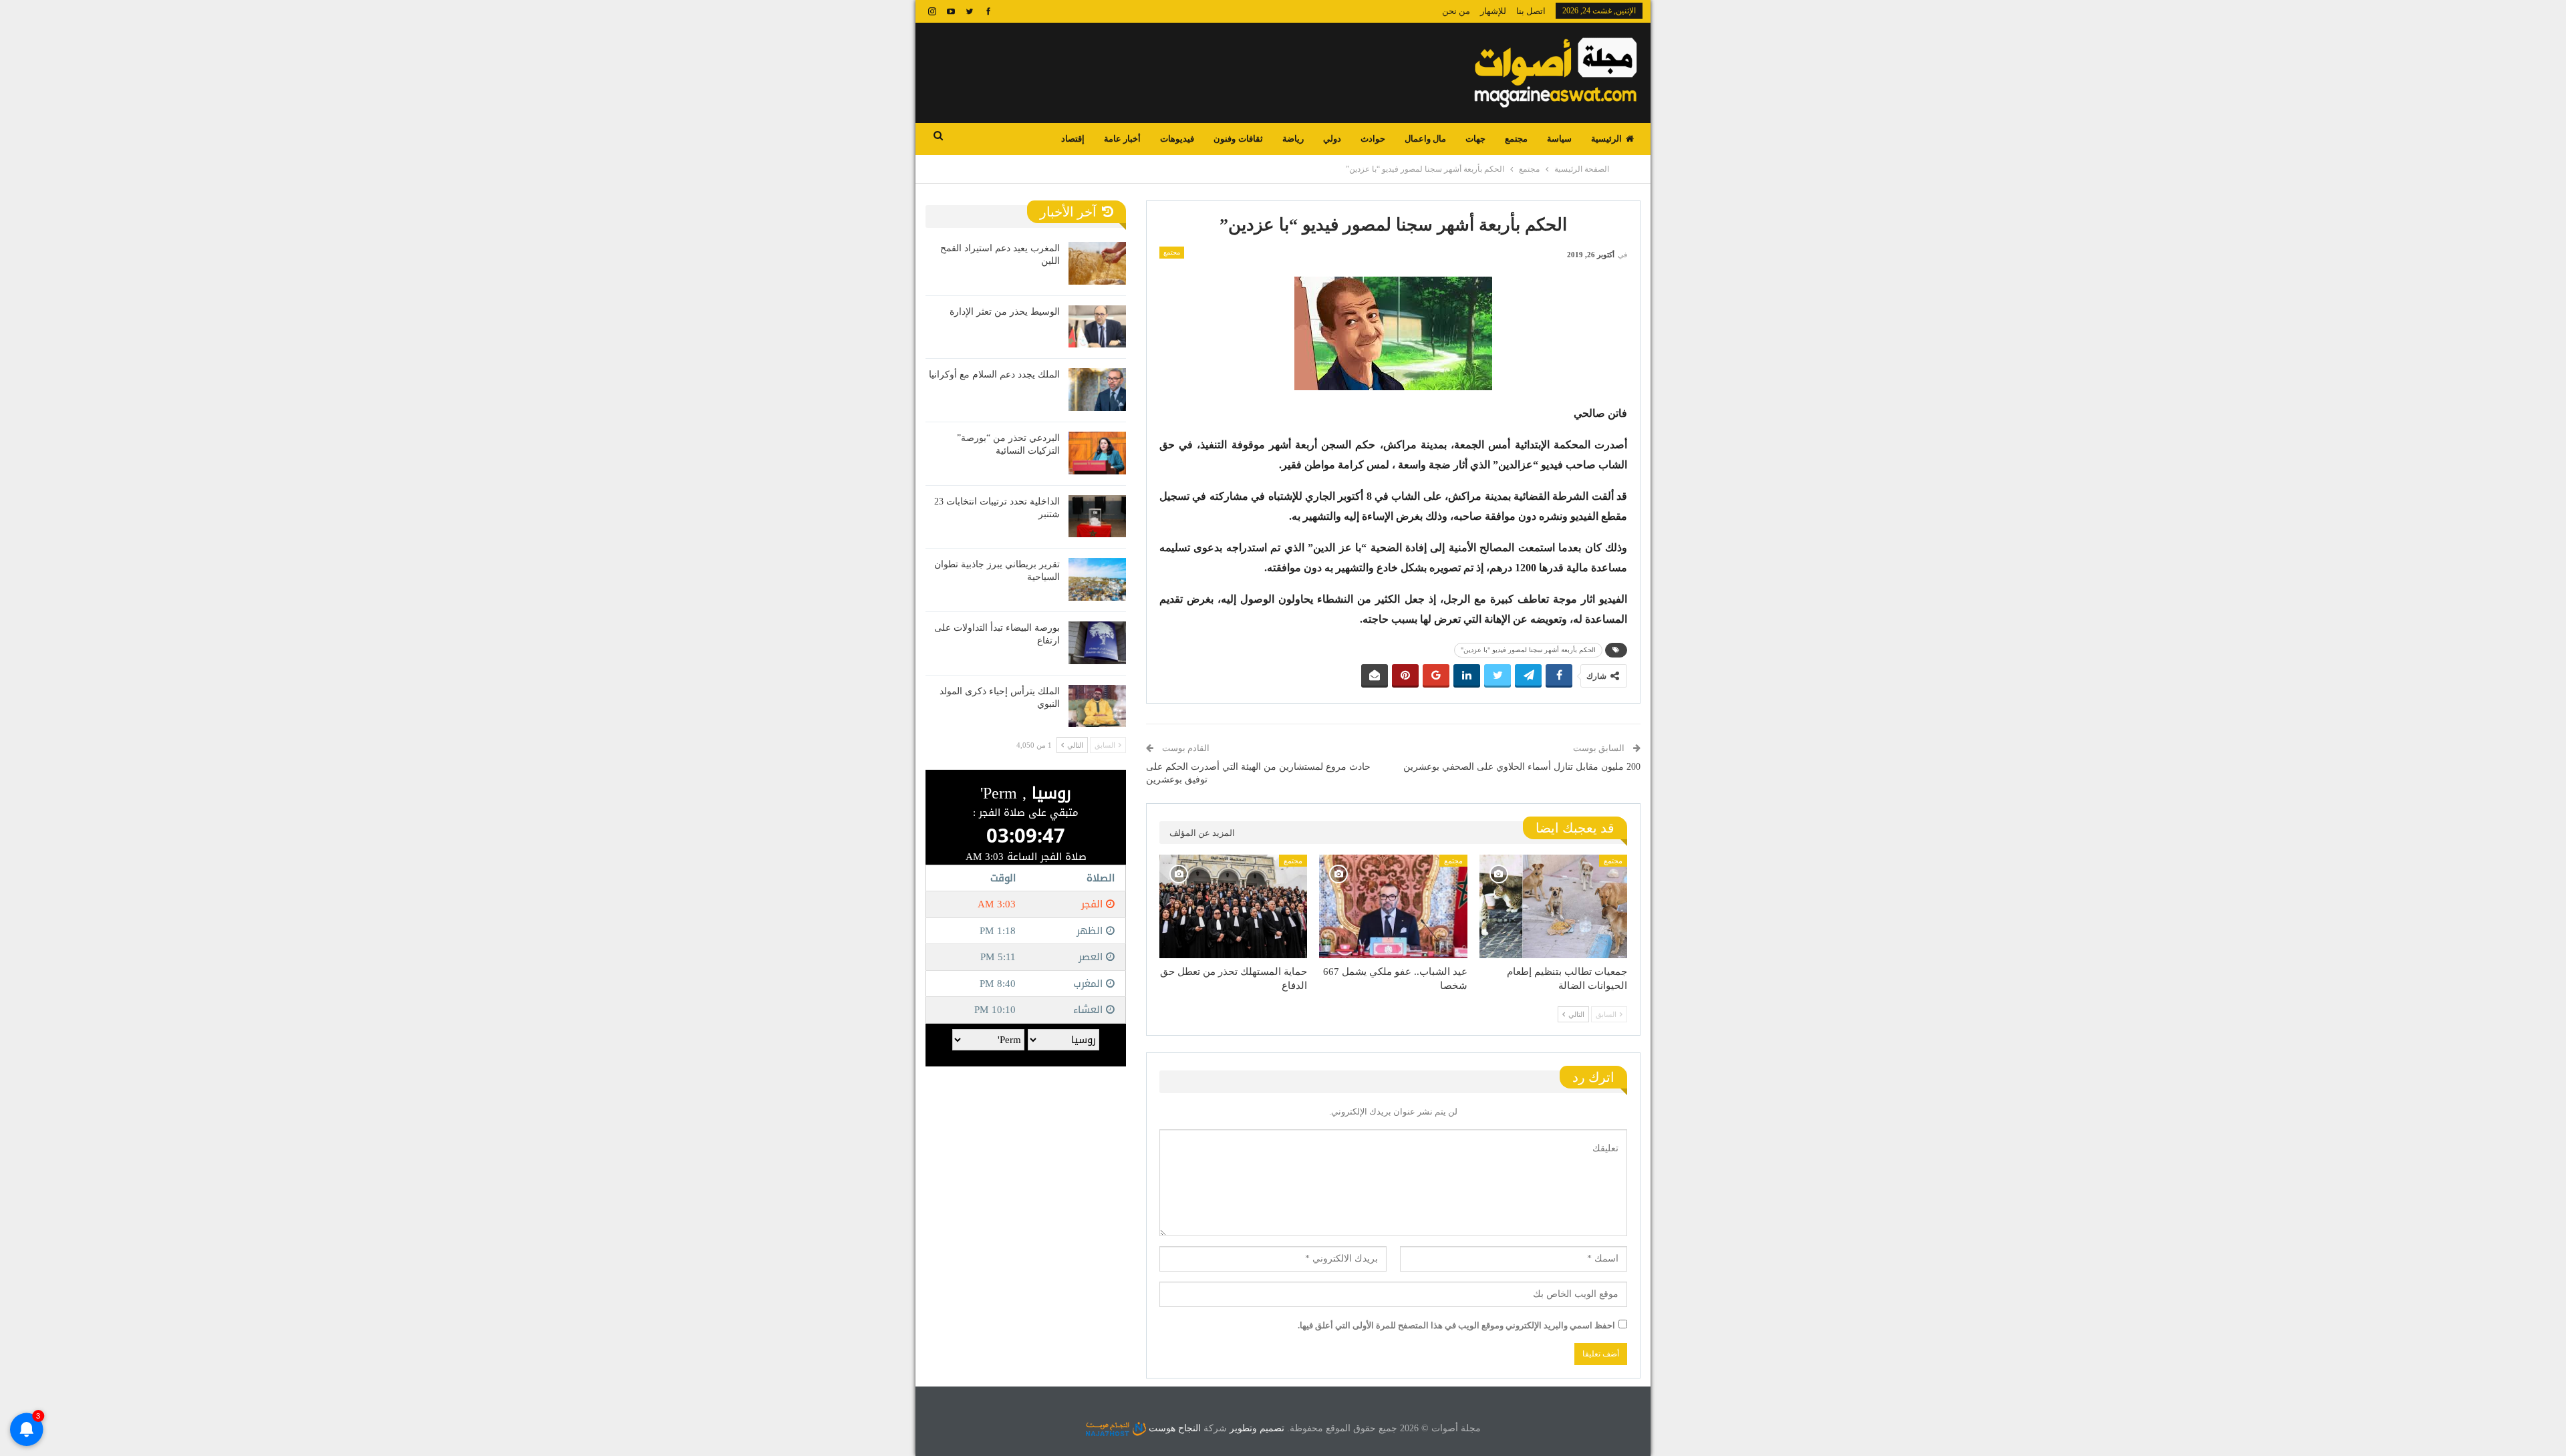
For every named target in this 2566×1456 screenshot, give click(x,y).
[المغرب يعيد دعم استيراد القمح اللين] (1097, 263)
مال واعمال (1425, 139)
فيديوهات (1177, 139)
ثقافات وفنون (1238, 139)
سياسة (1559, 139)
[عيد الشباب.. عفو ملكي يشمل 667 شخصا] (1393, 906)
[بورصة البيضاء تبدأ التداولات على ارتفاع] (1097, 643)
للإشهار (1493, 11)
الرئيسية (1606, 139)
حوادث (1373, 139)
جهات (1475, 139)
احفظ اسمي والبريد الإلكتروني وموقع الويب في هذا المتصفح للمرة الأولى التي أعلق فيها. (1456, 1325)
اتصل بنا (1531, 11)
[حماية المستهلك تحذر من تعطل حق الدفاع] (1233, 906)
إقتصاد (1073, 139)
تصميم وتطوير (1257, 1428)
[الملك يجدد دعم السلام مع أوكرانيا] (1097, 390)
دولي (1332, 139)
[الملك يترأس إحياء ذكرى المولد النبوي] (1097, 706)
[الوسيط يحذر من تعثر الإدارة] (1097, 327)
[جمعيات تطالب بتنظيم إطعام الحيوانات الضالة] (1553, 906)
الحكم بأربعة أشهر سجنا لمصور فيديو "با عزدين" (1528, 650)
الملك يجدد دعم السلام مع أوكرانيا (994, 375)
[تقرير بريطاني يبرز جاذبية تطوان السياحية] (1097, 579)
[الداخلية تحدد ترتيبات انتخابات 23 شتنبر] (1097, 517)
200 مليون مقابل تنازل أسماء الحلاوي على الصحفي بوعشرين (1522, 767)
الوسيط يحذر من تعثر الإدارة (1005, 312)
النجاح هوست (1173, 1428)
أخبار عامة (1122, 139)
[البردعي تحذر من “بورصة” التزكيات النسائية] (1097, 453)
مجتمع (1516, 139)
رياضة (1293, 139)
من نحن (1456, 11)
